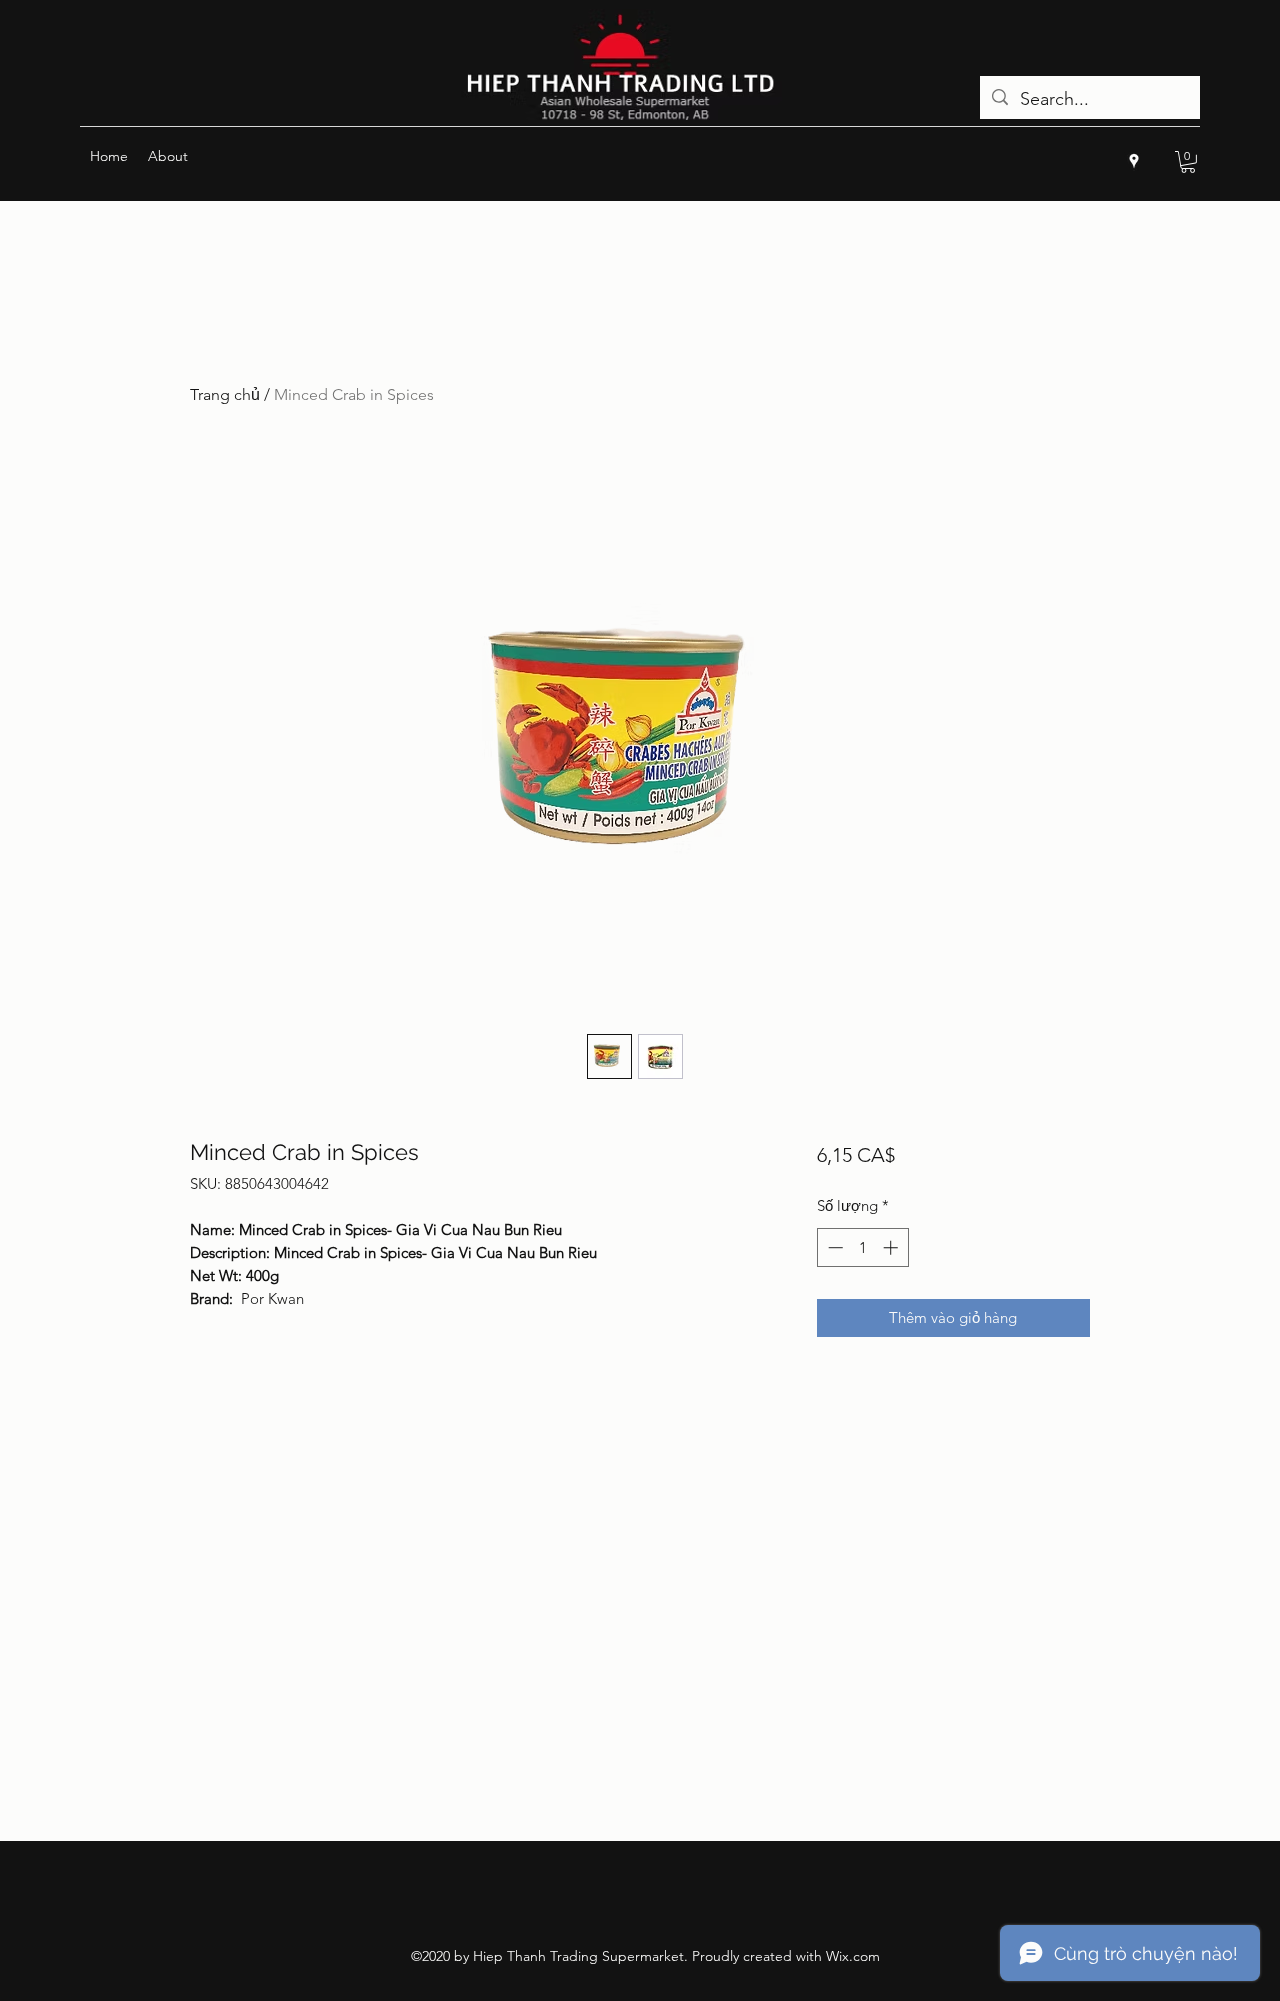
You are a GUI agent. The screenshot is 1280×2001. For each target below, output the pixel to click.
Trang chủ (225, 394)
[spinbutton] (862, 1247)
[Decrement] (833, 1247)
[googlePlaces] (1134, 161)
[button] (1188, 162)
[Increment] (892, 1247)
